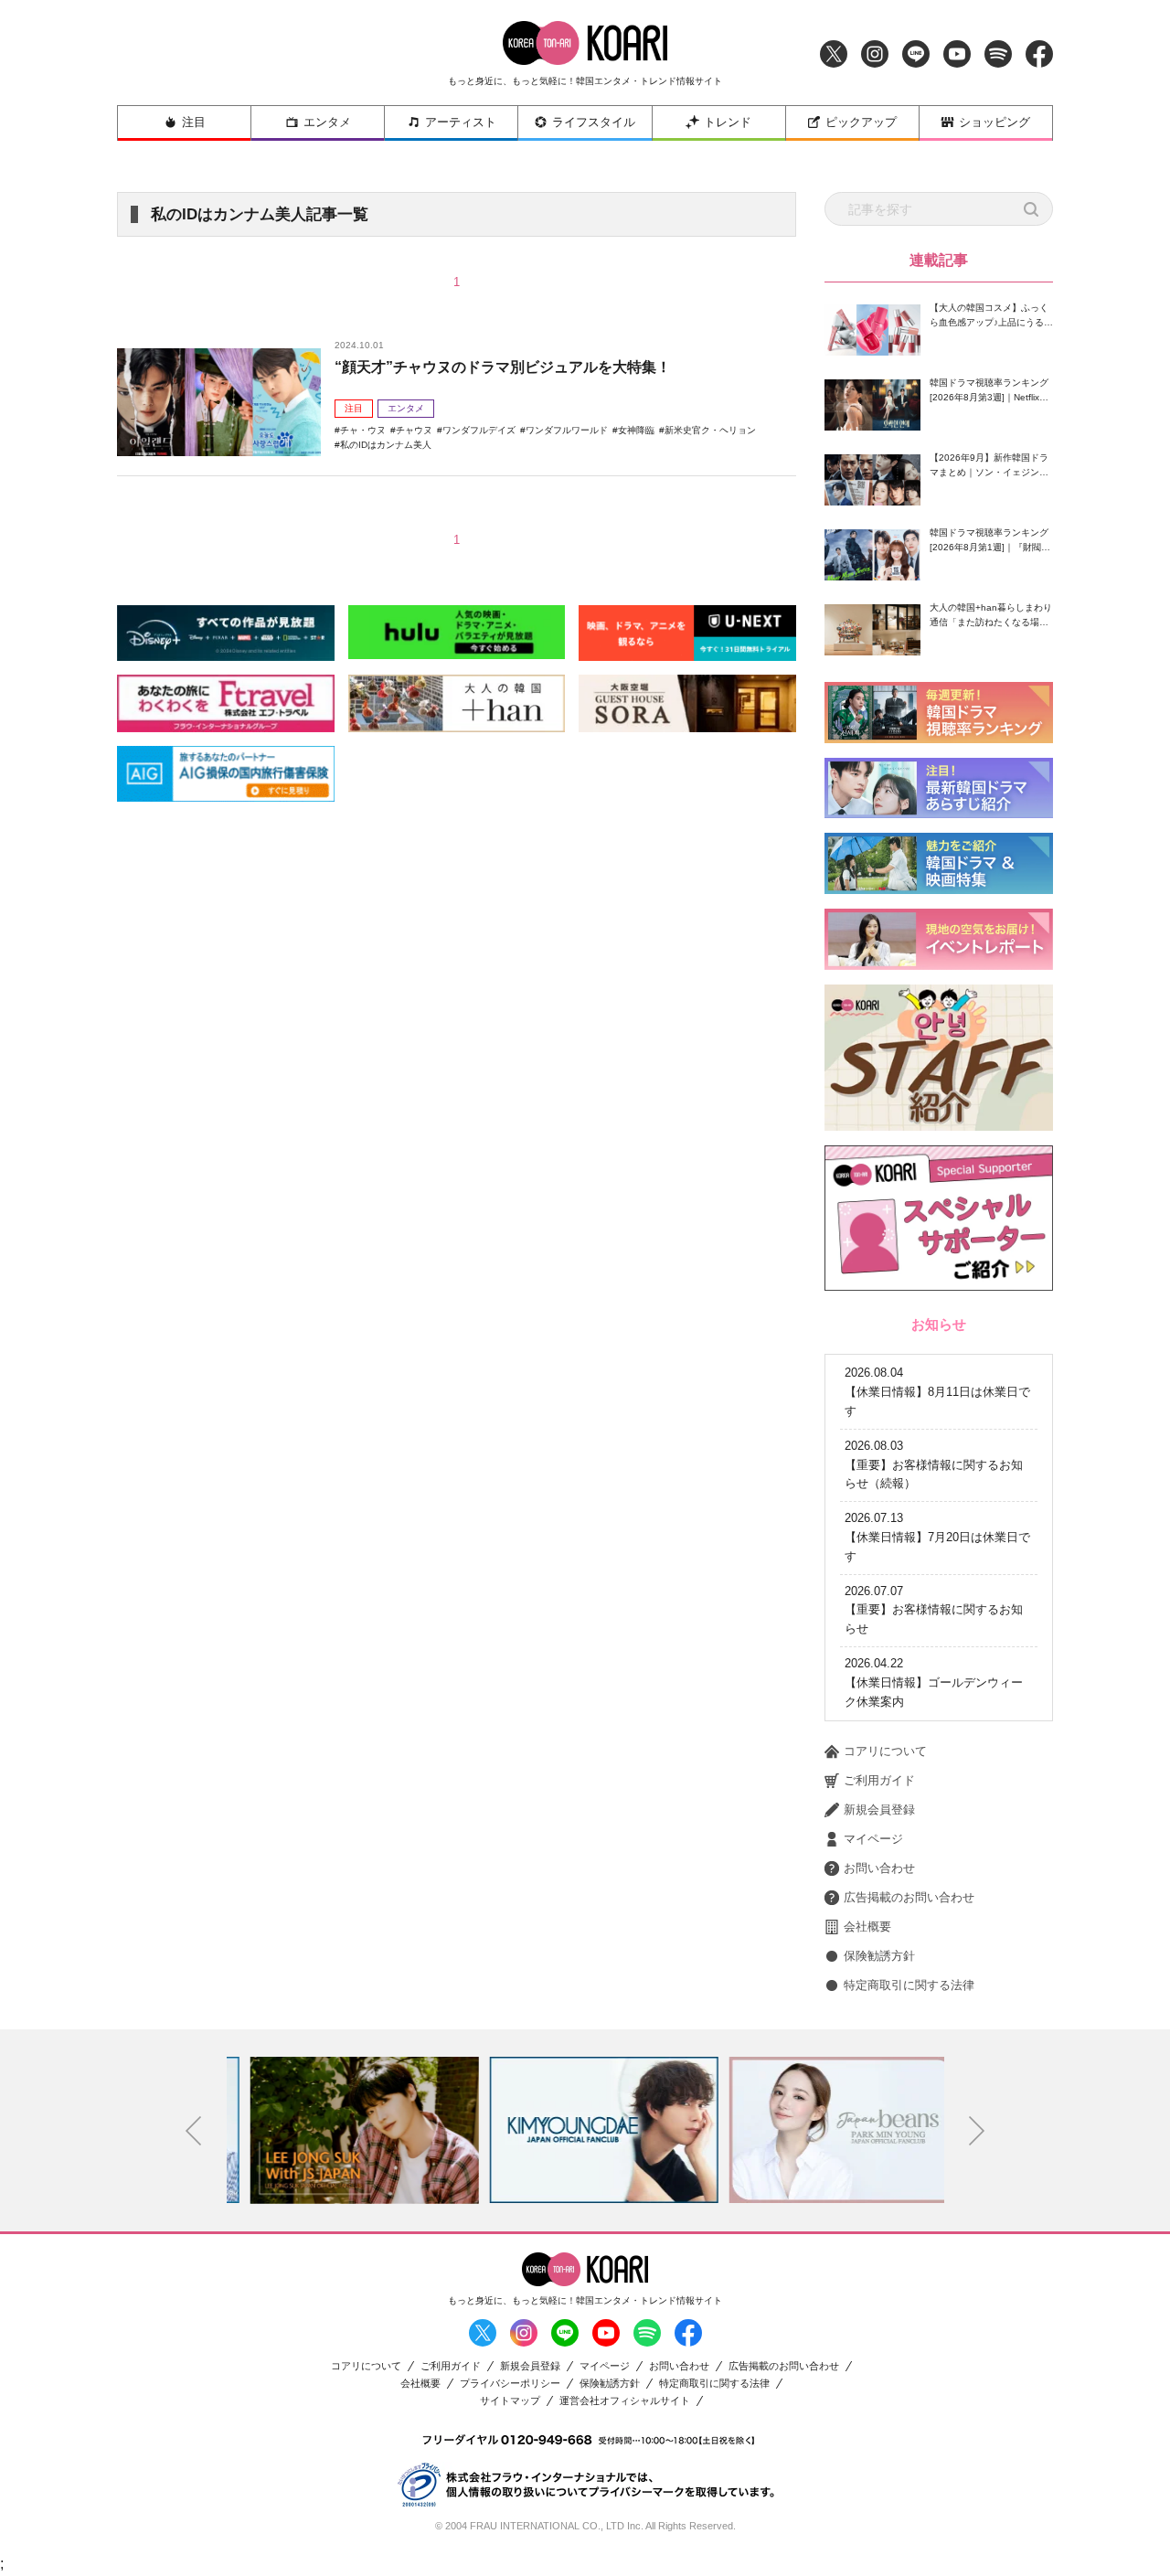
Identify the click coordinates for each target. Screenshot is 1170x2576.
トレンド (728, 122)
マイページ (873, 1839)
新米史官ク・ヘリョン (710, 430)
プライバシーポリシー (510, 2384)
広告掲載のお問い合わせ (909, 1897)
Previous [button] (194, 2131)
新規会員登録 (879, 1810)
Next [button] (977, 2131)
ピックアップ (861, 122)
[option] (346, 2130)
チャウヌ (414, 430)
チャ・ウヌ (363, 430)
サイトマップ (510, 2401)
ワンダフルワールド (567, 430)
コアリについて (885, 1751)
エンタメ (327, 122)
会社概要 (867, 1927)
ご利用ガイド (879, 1780)
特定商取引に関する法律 (909, 1985)
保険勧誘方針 (879, 1956)
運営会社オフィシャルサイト (625, 2401)
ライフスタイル (594, 122)
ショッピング (994, 122)
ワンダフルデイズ (479, 430)
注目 (194, 122)
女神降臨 (636, 430)
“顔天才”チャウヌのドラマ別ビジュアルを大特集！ (503, 367)
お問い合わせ (879, 1868)
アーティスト (461, 122)
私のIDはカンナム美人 (386, 445)
